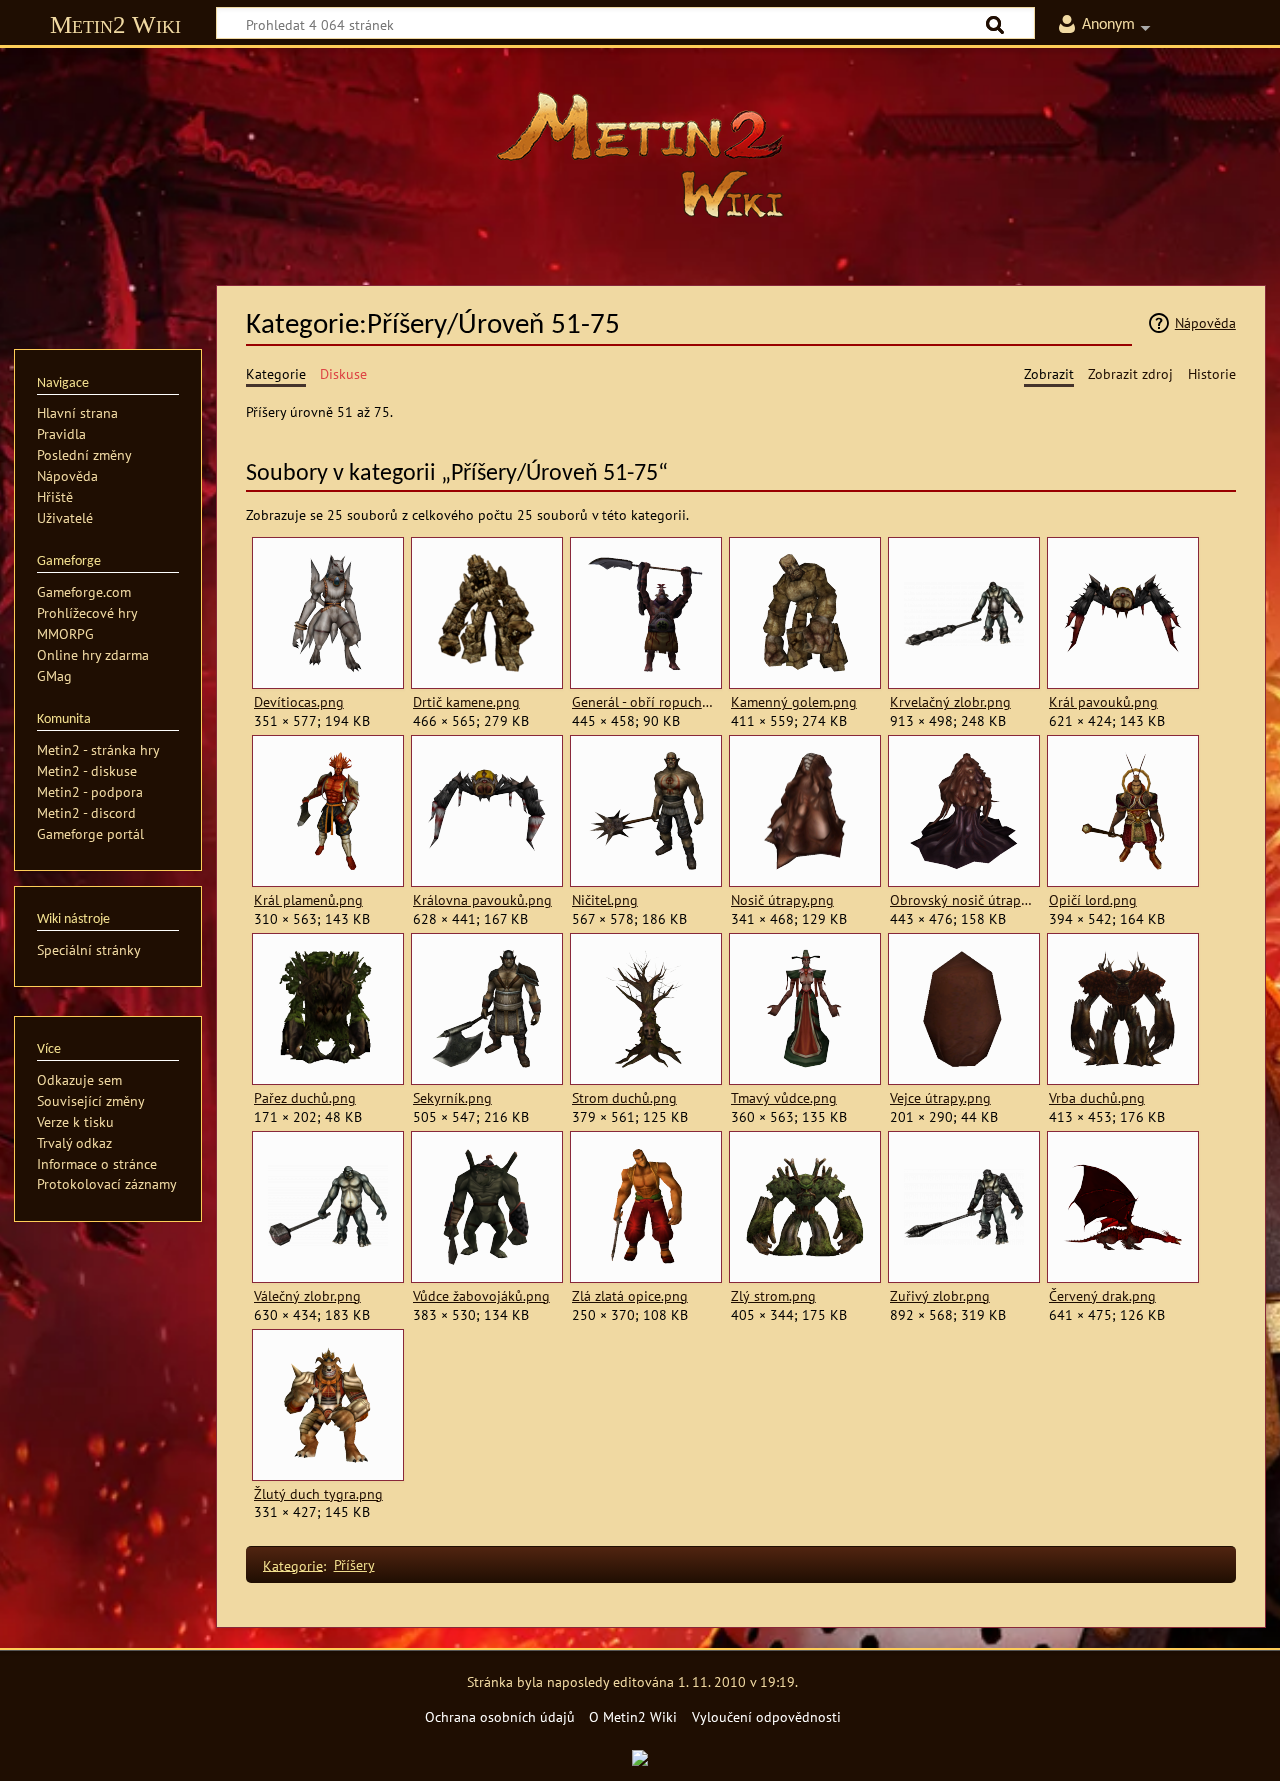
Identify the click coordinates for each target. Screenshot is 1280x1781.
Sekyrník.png (452, 1098)
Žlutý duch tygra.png (318, 1494)
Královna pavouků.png (482, 900)
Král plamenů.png (308, 900)
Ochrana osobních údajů (500, 1716)
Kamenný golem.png (794, 702)
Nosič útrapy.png (782, 900)
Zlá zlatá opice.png (630, 1296)
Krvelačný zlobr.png (950, 702)
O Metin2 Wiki (633, 1716)
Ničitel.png (605, 900)
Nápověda (1205, 322)
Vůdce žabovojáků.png (481, 1296)
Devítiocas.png (299, 702)
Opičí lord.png (1093, 900)
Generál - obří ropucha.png (645, 702)
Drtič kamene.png (466, 702)
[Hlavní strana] (640, 155)
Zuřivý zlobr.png (940, 1296)
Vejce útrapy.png (940, 1098)
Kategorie (293, 1564)
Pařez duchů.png (305, 1098)
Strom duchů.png (624, 1098)
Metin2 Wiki (115, 24)
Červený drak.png (1102, 1296)
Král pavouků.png (1103, 702)
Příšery (354, 1564)
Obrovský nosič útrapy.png (963, 900)
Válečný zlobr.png (307, 1296)
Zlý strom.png (773, 1296)
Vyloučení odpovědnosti (766, 1716)
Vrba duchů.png (1097, 1098)
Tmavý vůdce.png (784, 1098)
